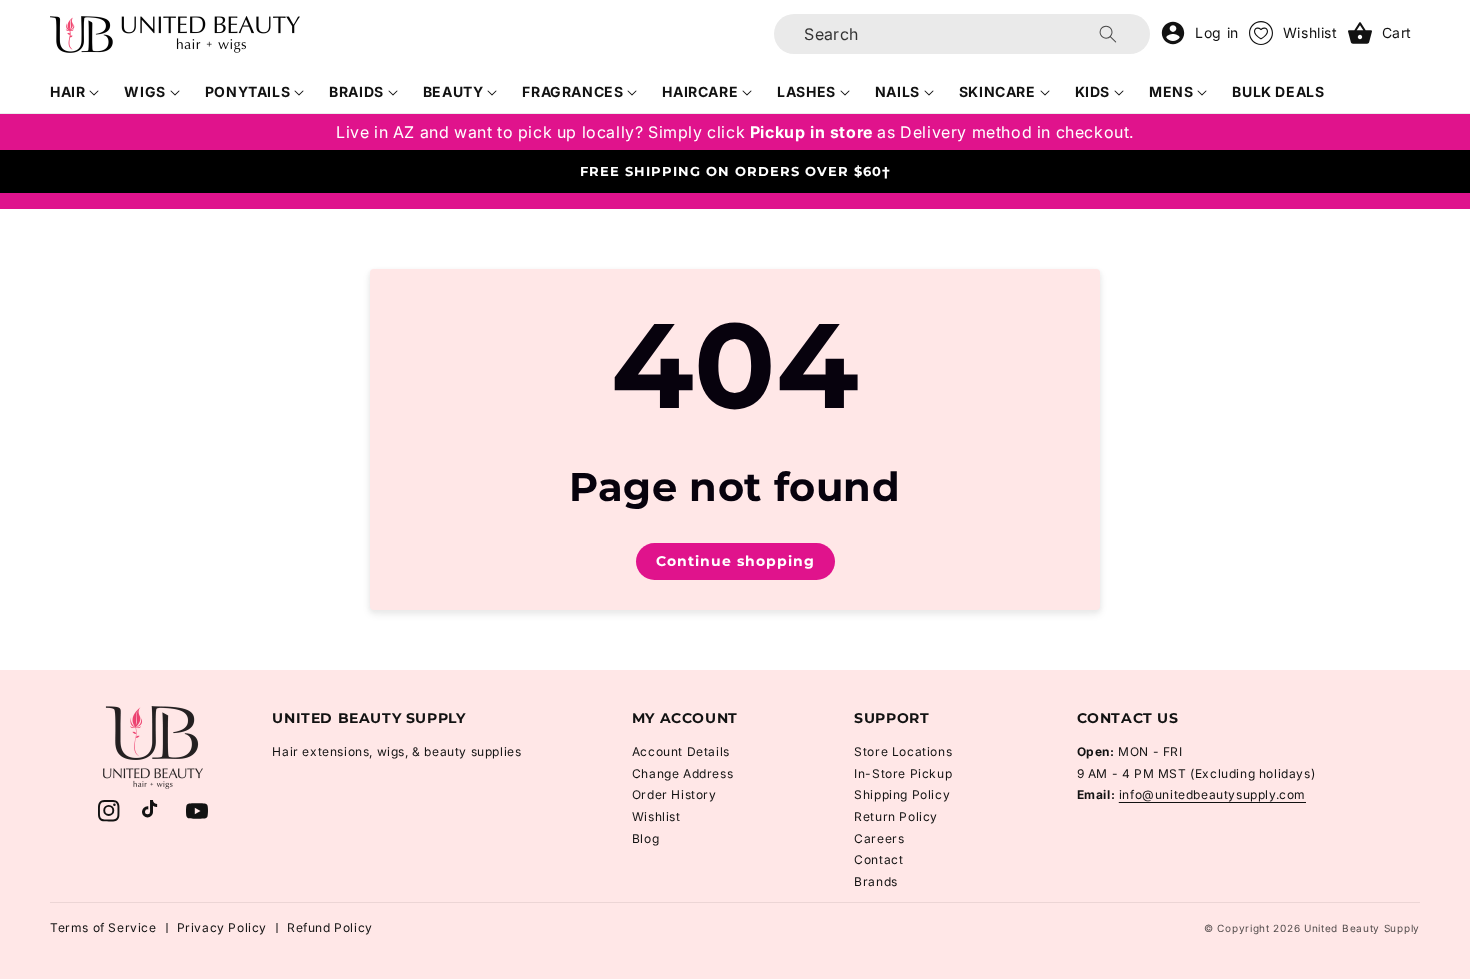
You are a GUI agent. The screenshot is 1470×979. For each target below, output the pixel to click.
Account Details (681, 751)
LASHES (806, 91)
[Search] (1108, 34)
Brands (876, 881)
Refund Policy (330, 927)
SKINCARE (997, 91)
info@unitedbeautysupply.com (1212, 794)
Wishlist (656, 816)
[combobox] (962, 34)
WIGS (144, 91)
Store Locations (903, 751)
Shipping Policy (902, 794)
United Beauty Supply (1362, 928)
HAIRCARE (700, 91)
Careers (879, 838)
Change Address (682, 773)
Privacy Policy (222, 927)
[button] (75, 92)
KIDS (1092, 91)
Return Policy (896, 816)
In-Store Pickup (903, 773)
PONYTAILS (247, 91)
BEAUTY (453, 91)
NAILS (897, 91)
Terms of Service (103, 927)
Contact (878, 859)
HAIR (67, 91)
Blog (645, 838)
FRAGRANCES (572, 91)
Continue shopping (735, 561)
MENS (1171, 91)
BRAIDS (356, 91)
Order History (674, 794)
